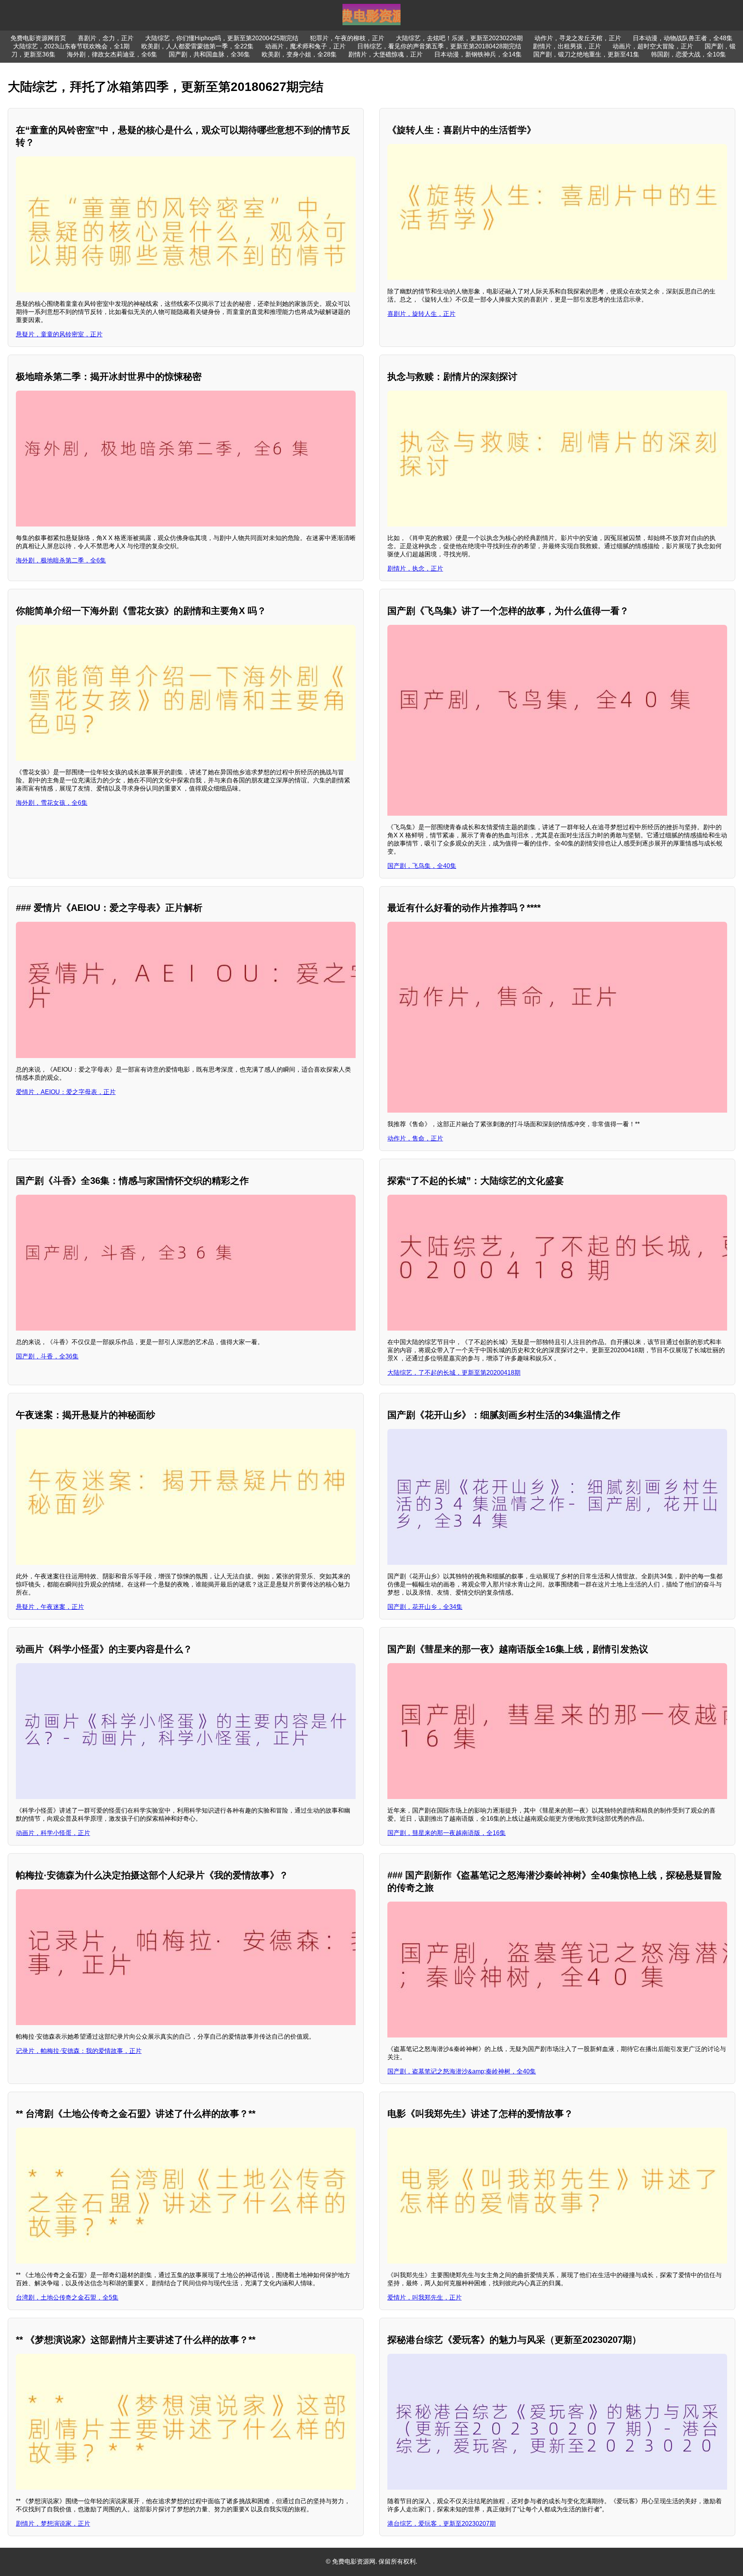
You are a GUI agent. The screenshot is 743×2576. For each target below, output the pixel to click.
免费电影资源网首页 (38, 38)
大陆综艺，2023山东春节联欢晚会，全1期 (71, 46)
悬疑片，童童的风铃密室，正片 (59, 334)
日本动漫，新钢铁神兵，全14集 (478, 54)
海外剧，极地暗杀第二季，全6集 (61, 560)
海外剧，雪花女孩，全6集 (52, 803)
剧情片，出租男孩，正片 (567, 46)
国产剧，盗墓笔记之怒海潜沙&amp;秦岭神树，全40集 (462, 2071)
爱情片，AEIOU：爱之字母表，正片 (66, 1092)
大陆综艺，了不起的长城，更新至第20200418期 (454, 1373)
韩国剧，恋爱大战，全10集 (688, 54)
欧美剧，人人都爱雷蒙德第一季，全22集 (197, 46)
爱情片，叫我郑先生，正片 (425, 2297)
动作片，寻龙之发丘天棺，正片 (578, 38)
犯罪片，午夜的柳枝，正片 (347, 38)
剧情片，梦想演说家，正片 (53, 2524)
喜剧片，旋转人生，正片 (421, 314)
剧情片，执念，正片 (415, 569)
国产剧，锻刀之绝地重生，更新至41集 (586, 54)
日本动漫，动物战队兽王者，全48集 (683, 38)
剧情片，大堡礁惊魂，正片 (385, 54)
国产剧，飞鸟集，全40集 (422, 866)
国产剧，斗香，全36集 (47, 1356)
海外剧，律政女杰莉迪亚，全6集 (112, 54)
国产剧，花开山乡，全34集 (425, 1607)
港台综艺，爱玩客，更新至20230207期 (442, 2524)
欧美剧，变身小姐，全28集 (299, 54)
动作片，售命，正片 (415, 1138)
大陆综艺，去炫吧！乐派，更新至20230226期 (459, 38)
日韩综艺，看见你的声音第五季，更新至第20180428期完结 (439, 46)
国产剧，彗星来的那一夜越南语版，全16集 (447, 1833)
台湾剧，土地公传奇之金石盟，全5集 (67, 2297)
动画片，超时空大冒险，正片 (653, 46)
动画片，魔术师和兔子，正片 (305, 46)
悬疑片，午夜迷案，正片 (50, 1607)
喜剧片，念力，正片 (106, 38)
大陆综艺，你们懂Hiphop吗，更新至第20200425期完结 (222, 38)
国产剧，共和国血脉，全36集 (209, 54)
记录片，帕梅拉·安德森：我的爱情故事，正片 (79, 2051)
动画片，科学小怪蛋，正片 (53, 1833)
